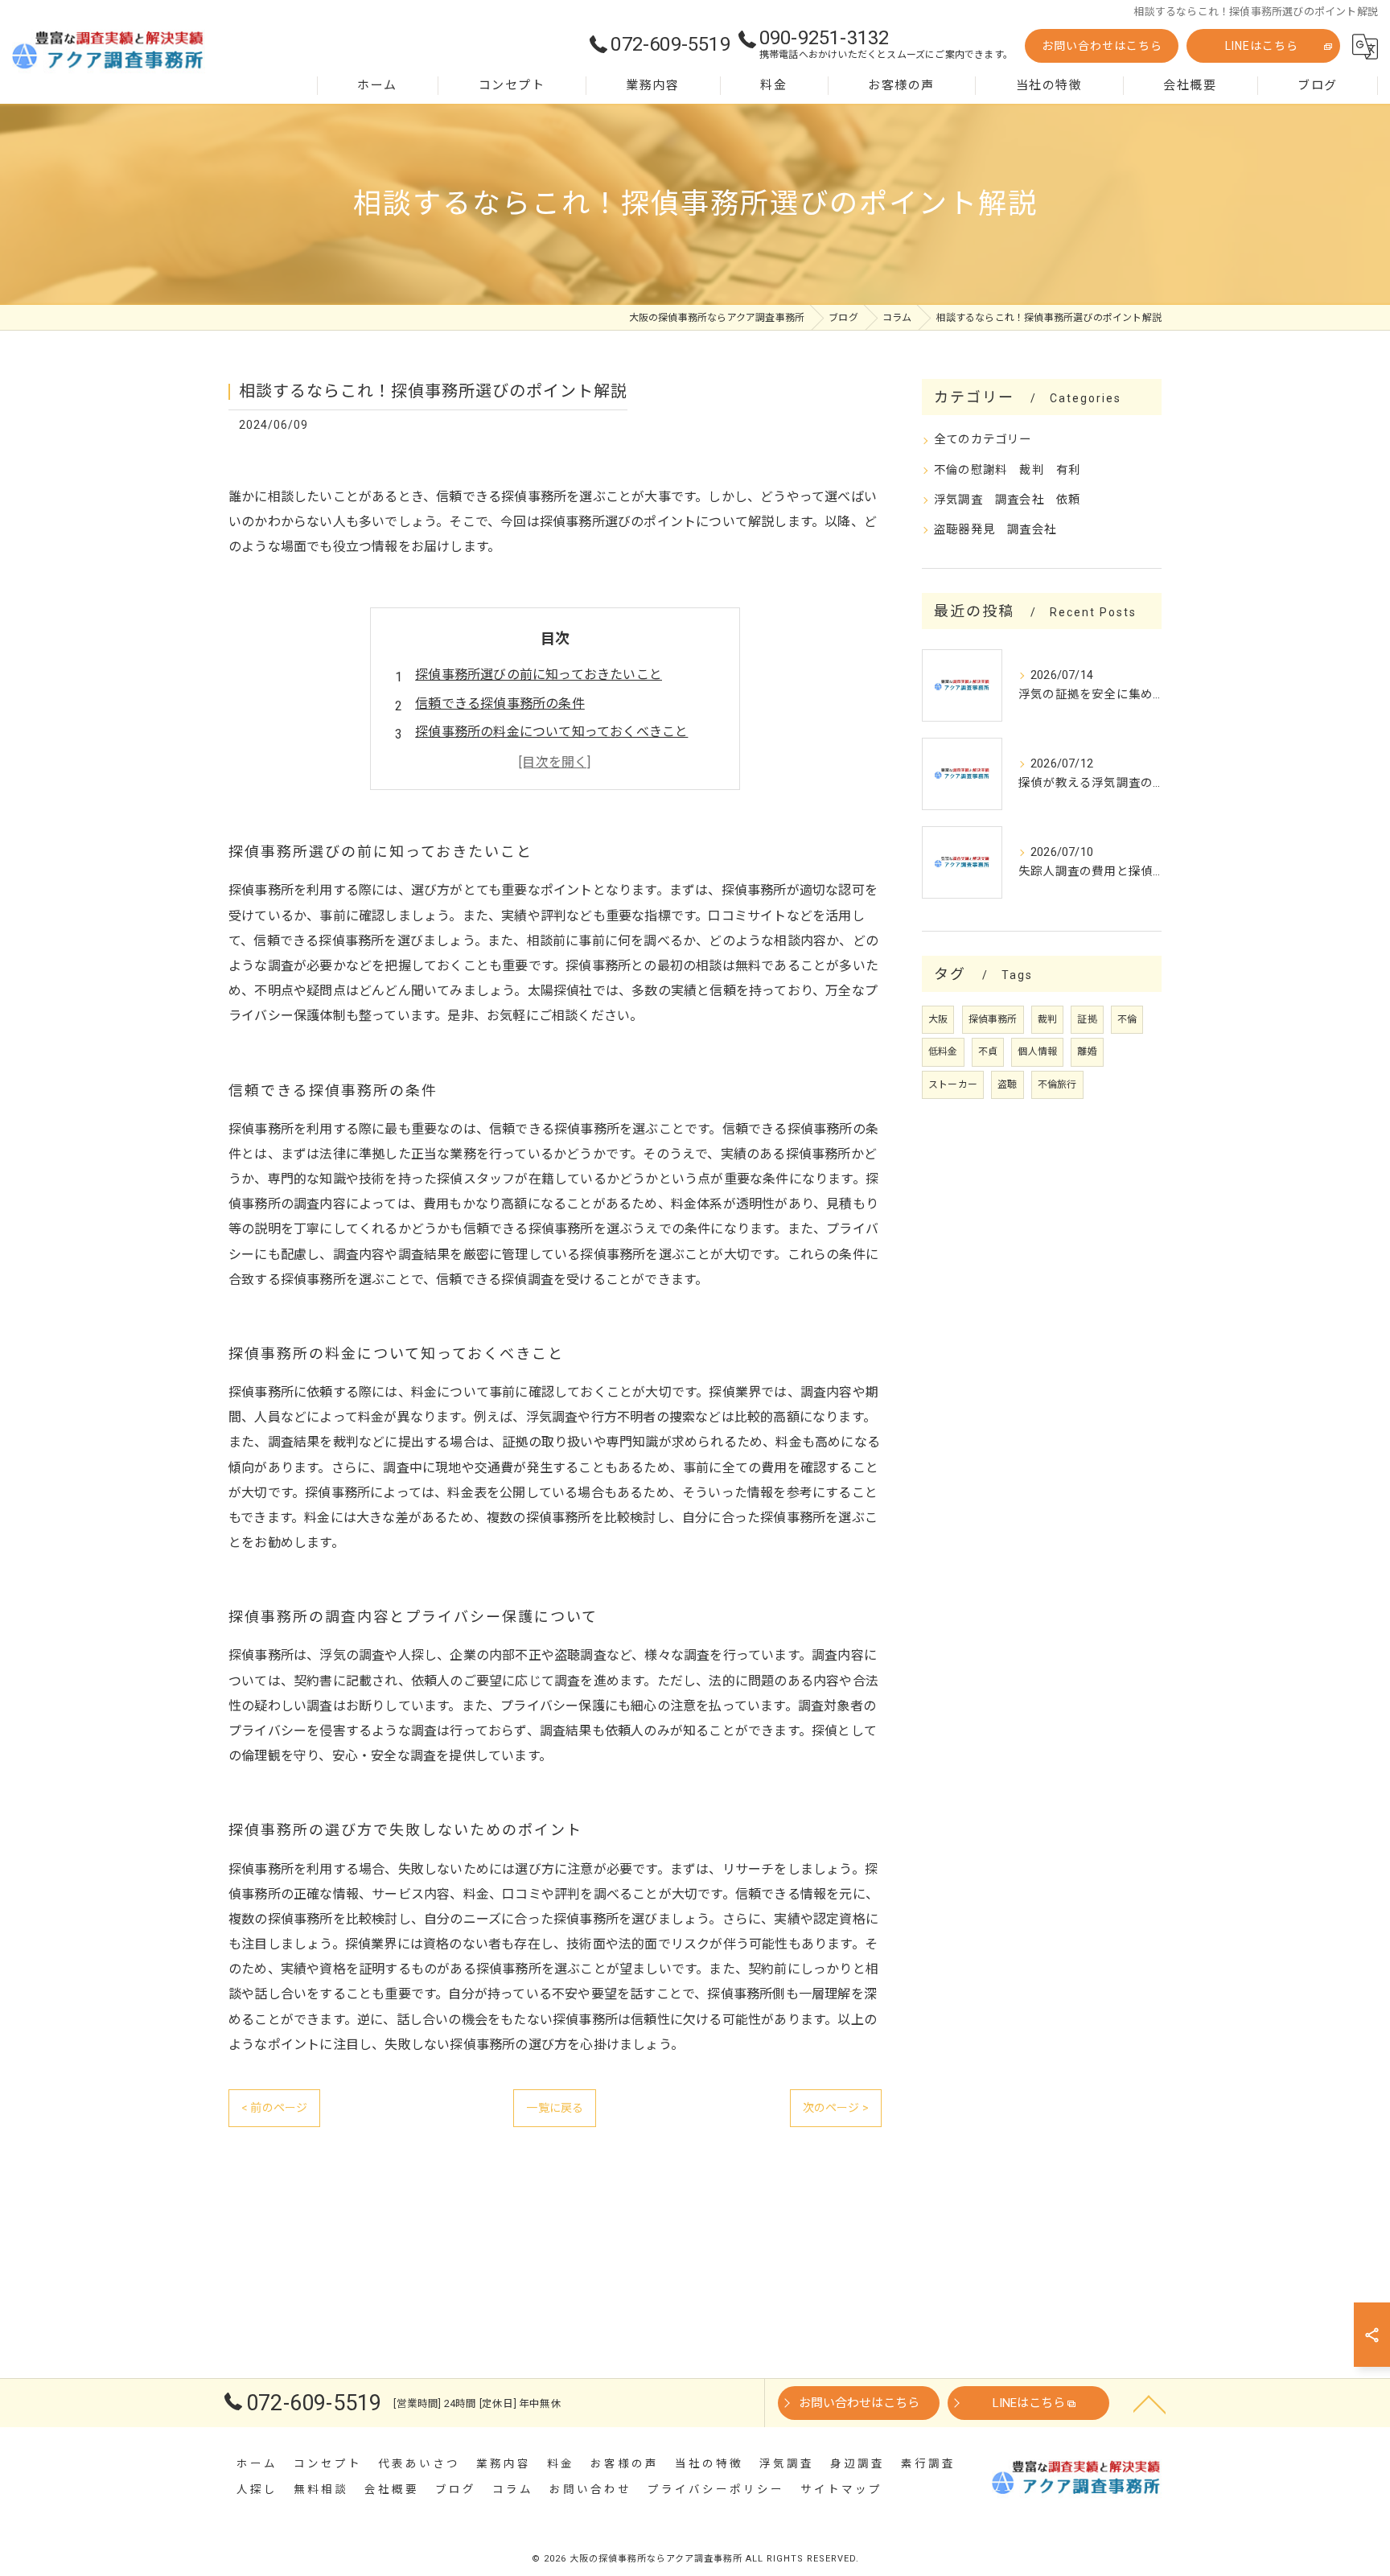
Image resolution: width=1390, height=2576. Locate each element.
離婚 (1087, 1051)
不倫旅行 (1057, 1084)
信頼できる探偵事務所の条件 (500, 704)
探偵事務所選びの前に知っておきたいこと (539, 675)
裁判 (1047, 1019)
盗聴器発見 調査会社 (995, 530)
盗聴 (1007, 1084)
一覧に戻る (555, 2108)
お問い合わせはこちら (1102, 46)
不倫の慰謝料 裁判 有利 (1007, 470)
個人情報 (1037, 1051)
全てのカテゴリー (983, 440)
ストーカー (953, 1084)
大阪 (938, 1019)
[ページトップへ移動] (1149, 2403)
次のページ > (836, 2108)
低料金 (943, 1051)
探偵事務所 (993, 1019)
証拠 (1087, 1019)
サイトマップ (841, 2489)
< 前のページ (274, 2108)
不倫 (1127, 1019)
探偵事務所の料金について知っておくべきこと (551, 732)
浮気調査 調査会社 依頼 (1007, 500)
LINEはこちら (1262, 46)
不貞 (988, 1051)
